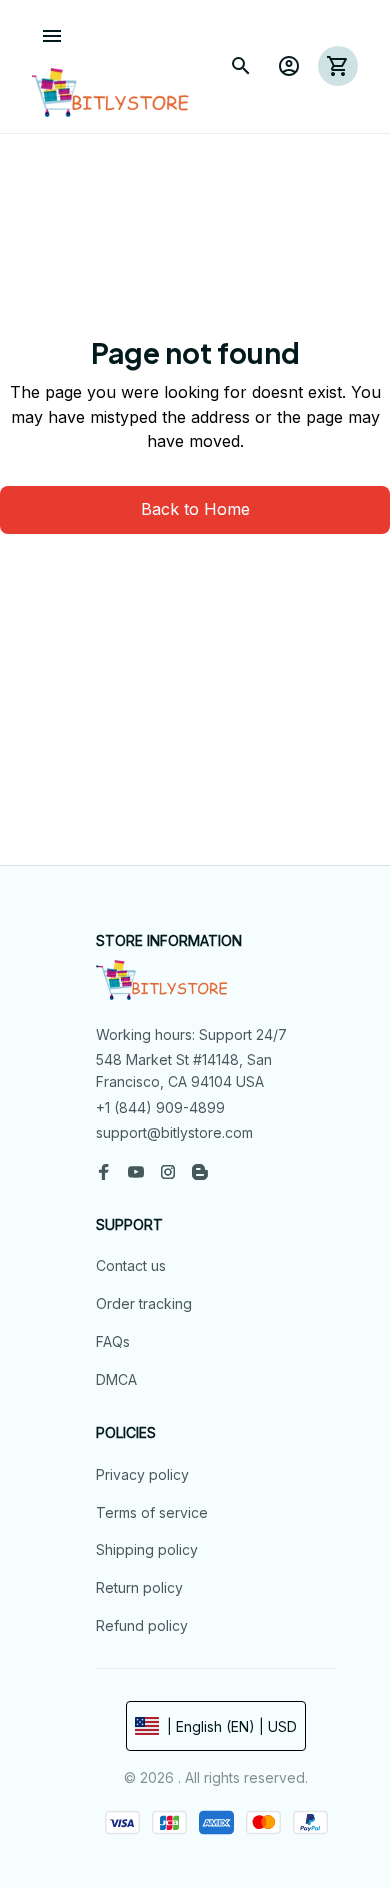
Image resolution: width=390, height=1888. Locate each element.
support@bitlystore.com (174, 1132)
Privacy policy (142, 1474)
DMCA (116, 1379)
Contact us (131, 1265)
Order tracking (144, 1303)
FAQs (113, 1341)
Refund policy (142, 1625)
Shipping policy (147, 1549)
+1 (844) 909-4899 (160, 1107)
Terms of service (152, 1512)
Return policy (139, 1587)
